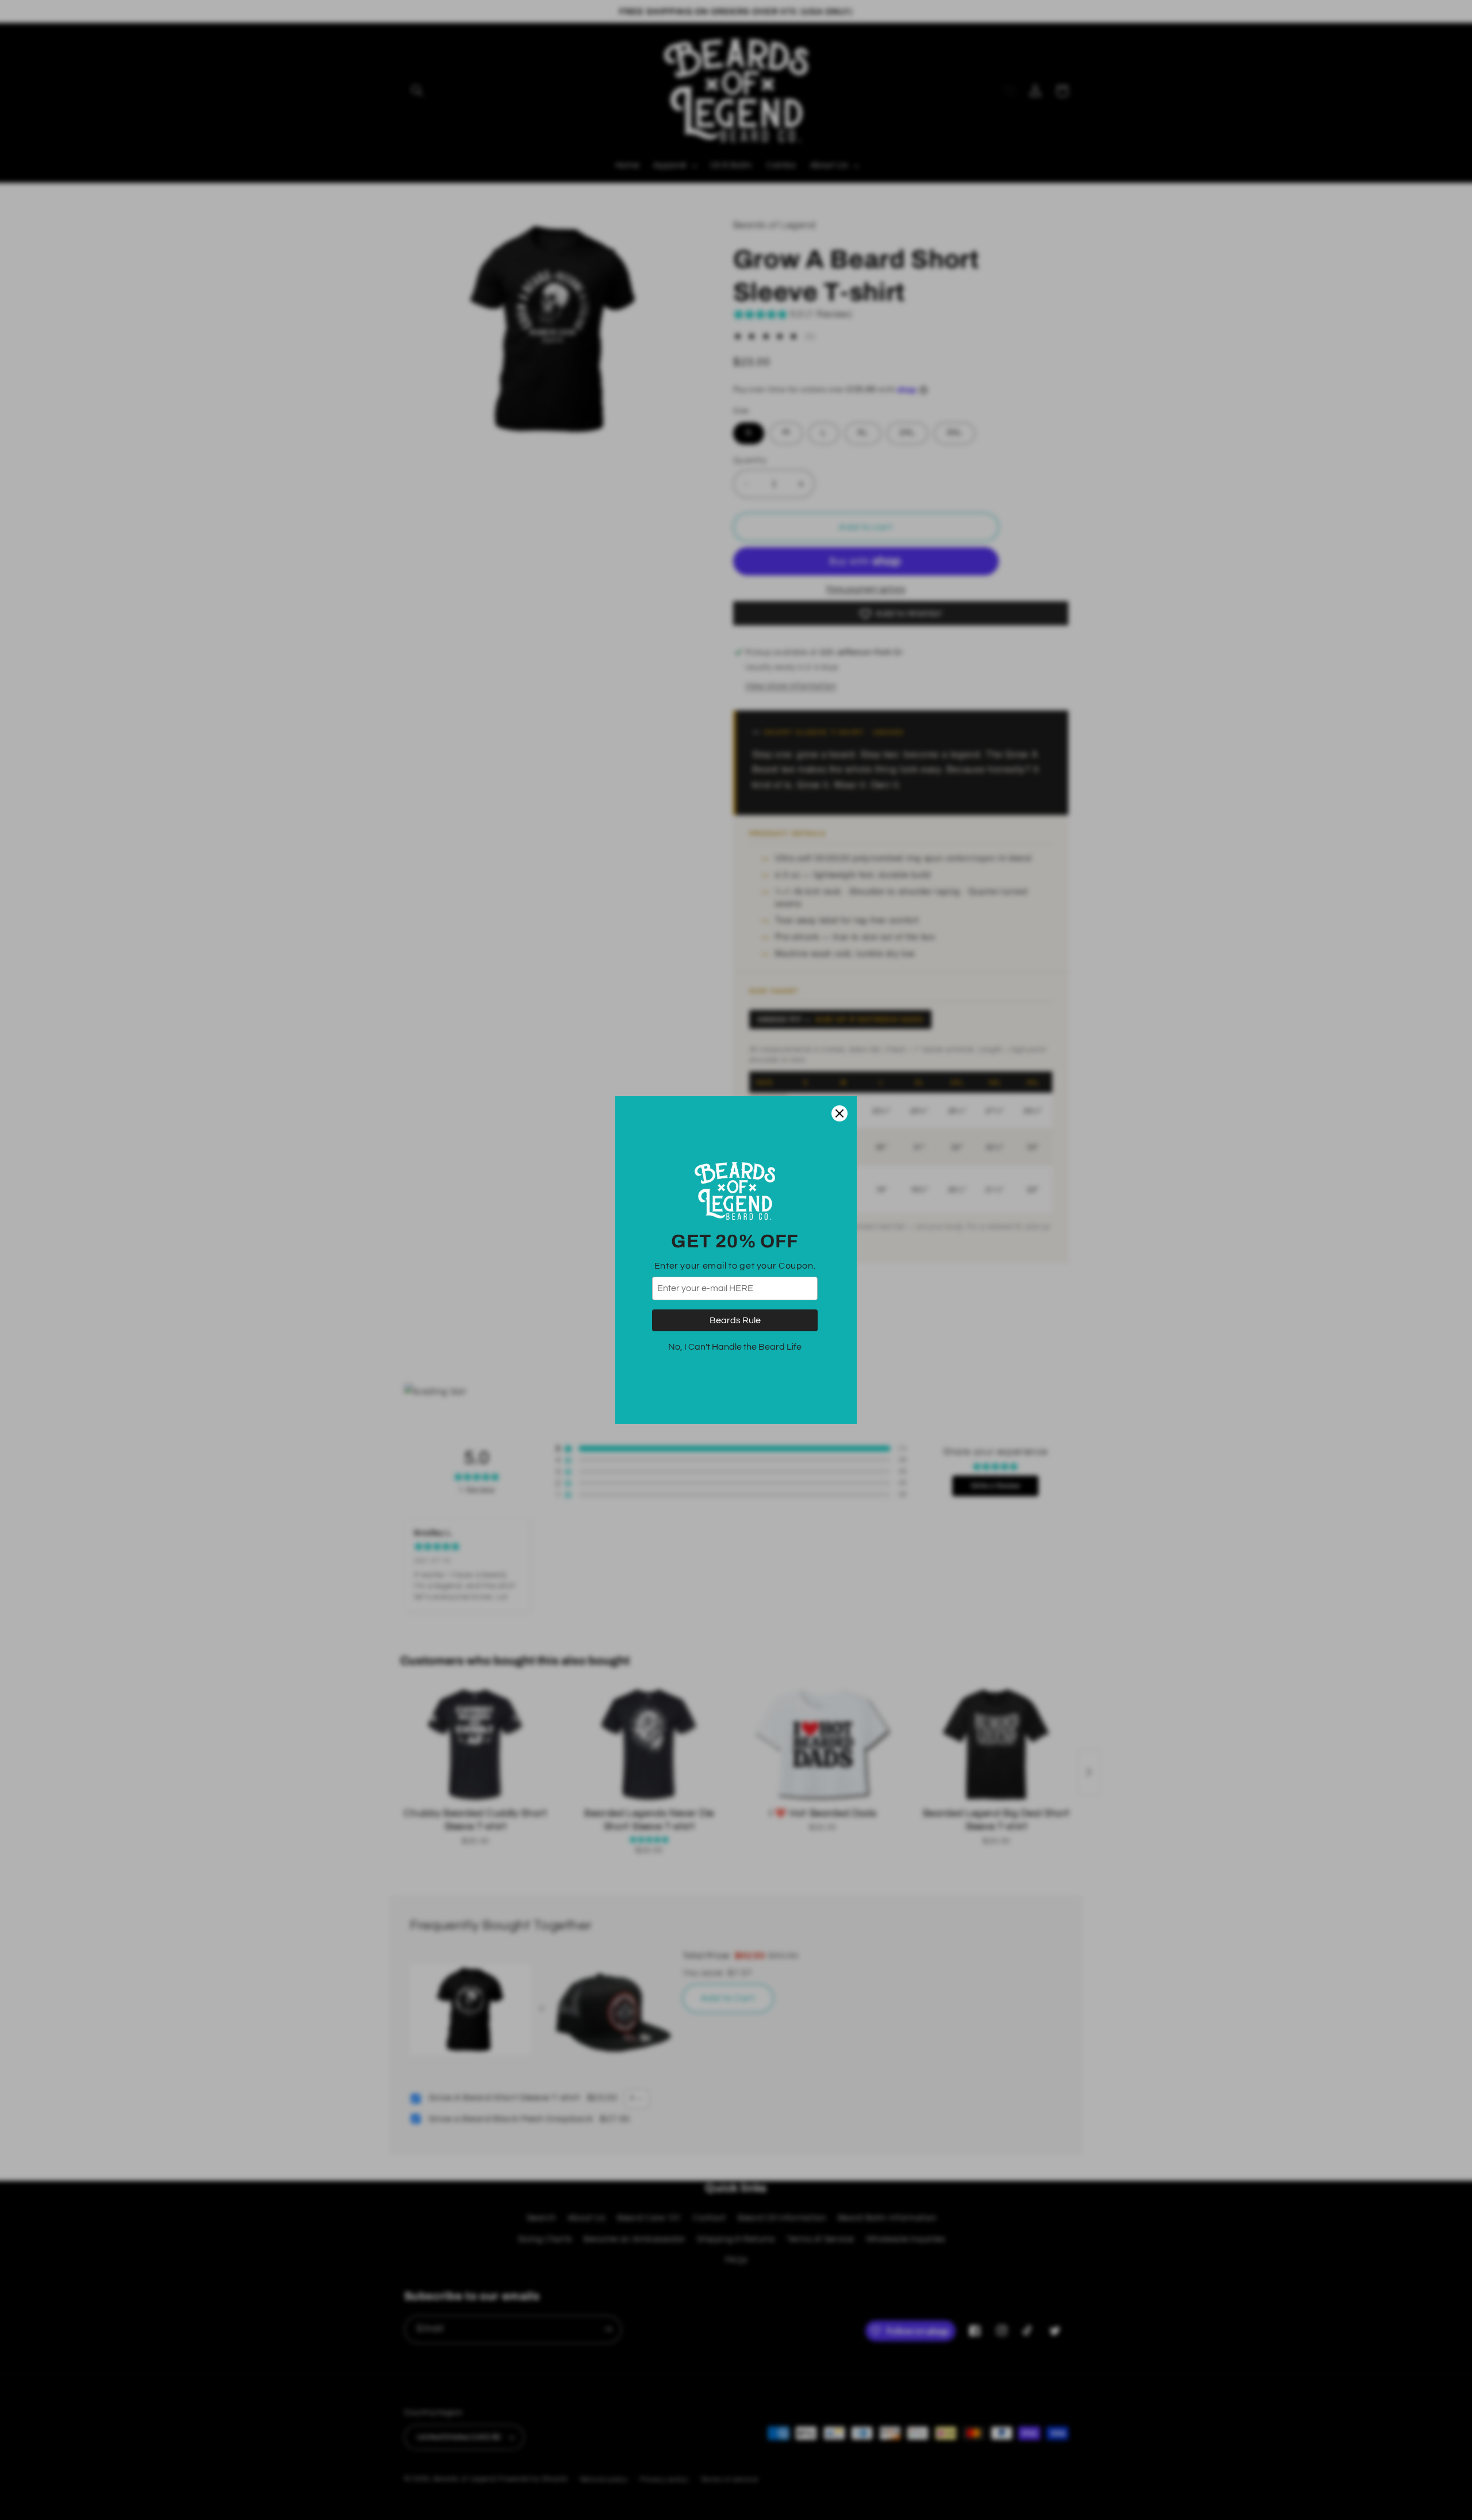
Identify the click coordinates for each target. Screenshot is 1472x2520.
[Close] (839, 1113)
